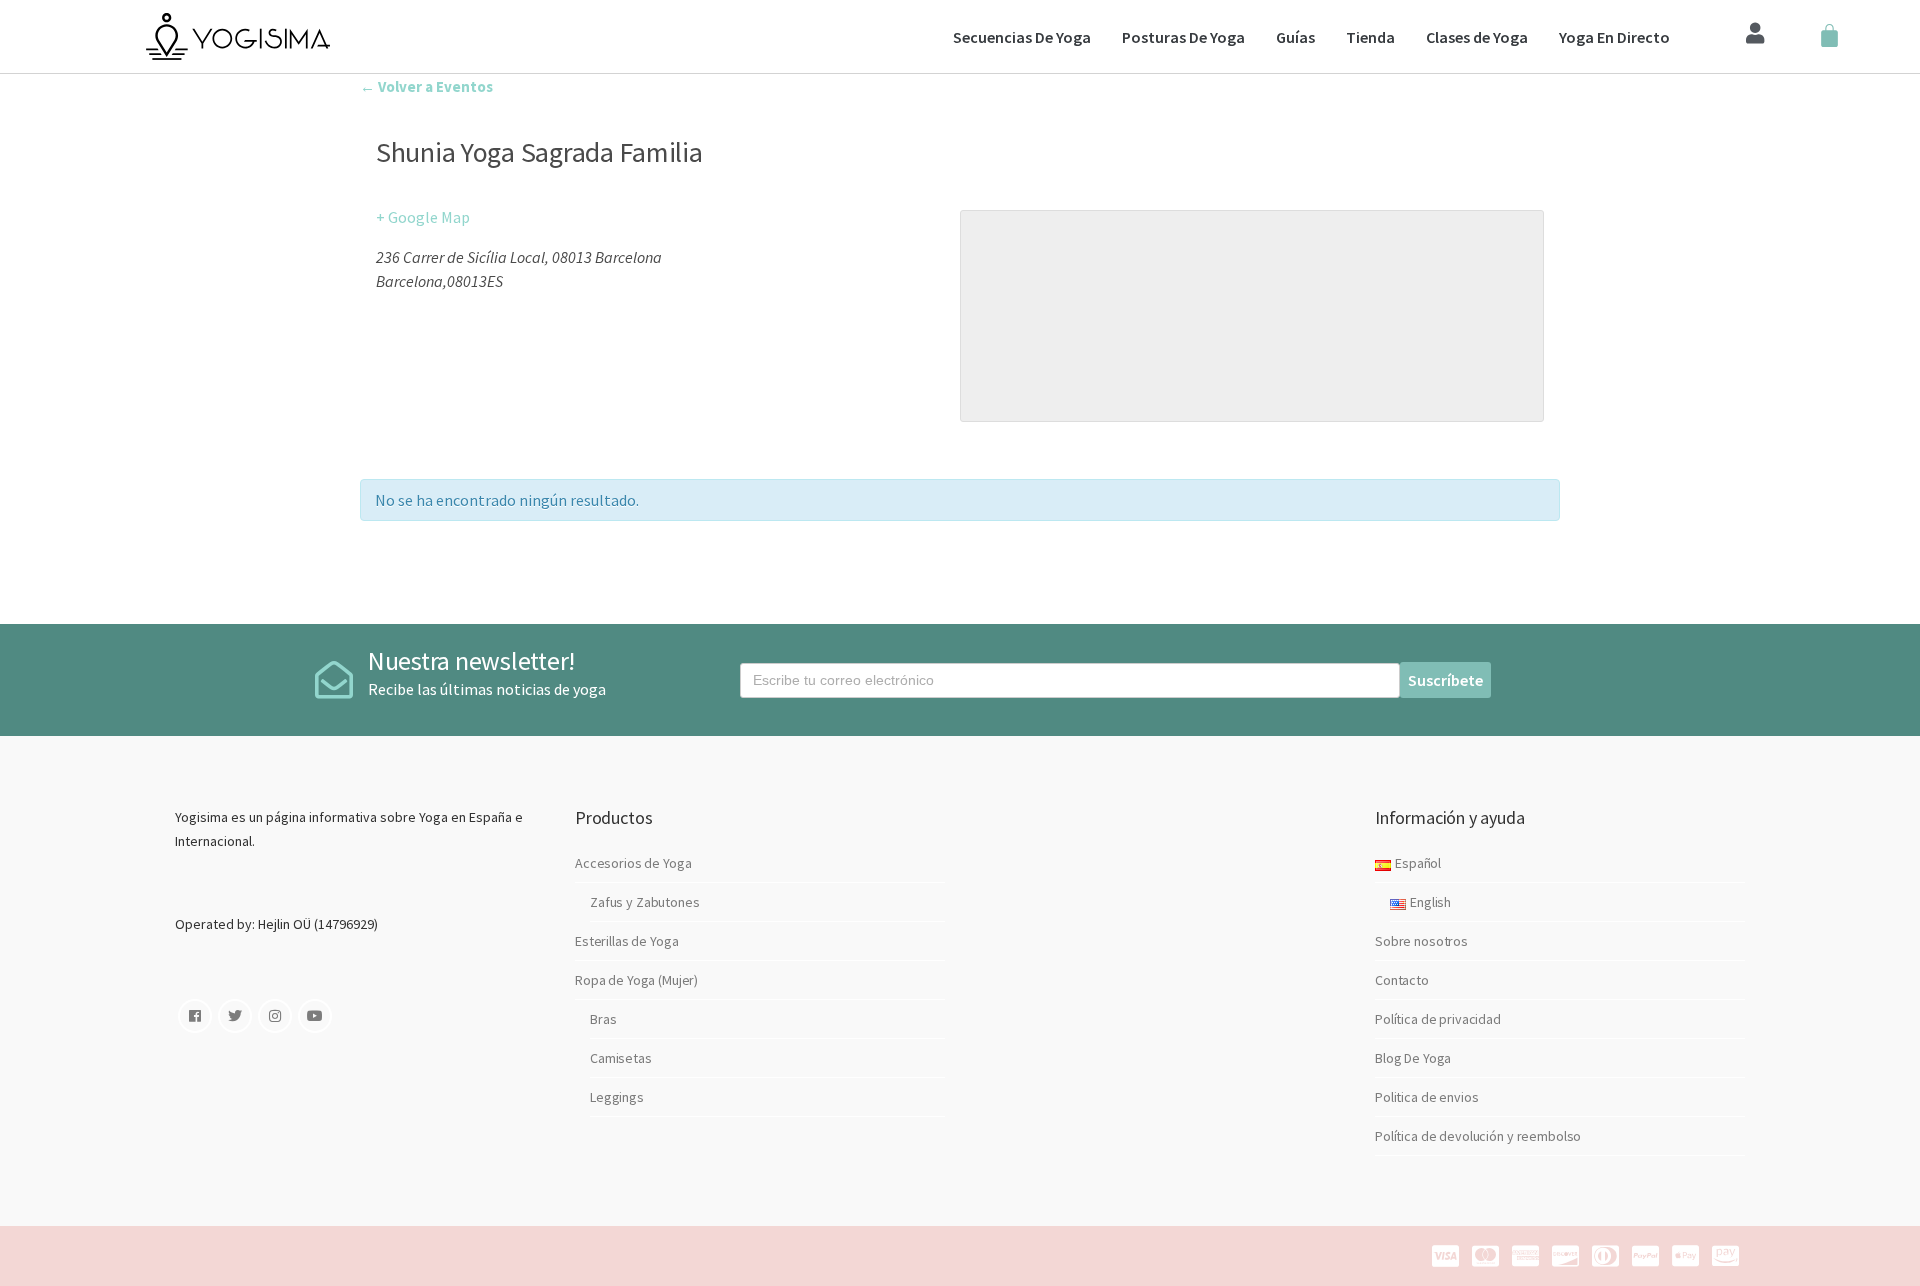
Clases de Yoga (1477, 37)
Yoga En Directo (1614, 37)
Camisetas (621, 1058)
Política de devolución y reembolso (1478, 1136)
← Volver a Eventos (426, 86)
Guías (1295, 37)
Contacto (1402, 980)
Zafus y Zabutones (645, 902)
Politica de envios (1426, 1097)
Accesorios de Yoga (633, 863)
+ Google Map (423, 217)
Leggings (617, 1097)
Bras (603, 1019)
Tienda (1370, 37)
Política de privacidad (1438, 1019)
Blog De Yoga (1413, 1058)
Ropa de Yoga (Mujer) (636, 980)
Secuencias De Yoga (1022, 37)
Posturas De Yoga (1183, 37)
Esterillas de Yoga (626, 941)
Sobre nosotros (1421, 941)
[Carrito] (1829, 36)
